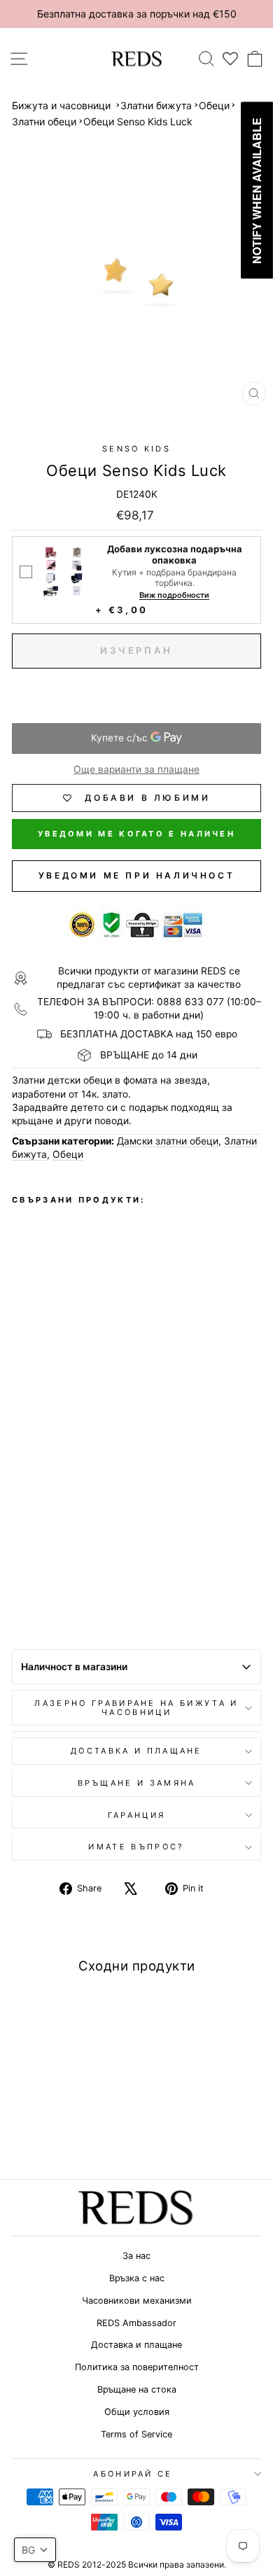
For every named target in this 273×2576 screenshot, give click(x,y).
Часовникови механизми (137, 2301)
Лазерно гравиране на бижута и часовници (136, 1708)
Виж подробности (174, 595)
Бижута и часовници (61, 105)
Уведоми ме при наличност (136, 875)
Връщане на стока (137, 2389)
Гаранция (137, 1815)
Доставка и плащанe (136, 1751)
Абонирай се (133, 2474)
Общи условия (137, 2412)
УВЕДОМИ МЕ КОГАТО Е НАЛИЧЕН (136, 834)
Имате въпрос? (136, 1847)
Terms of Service (136, 2434)
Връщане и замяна (137, 1783)
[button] (35, 2550)
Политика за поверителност (137, 2367)
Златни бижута (156, 105)
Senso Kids (136, 449)
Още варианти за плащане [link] (136, 769)
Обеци (214, 105)
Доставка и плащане (136, 2345)
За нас (136, 2256)
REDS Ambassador (136, 2323)
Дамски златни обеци (168, 1141)
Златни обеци (44, 121)
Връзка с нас (137, 2278)
